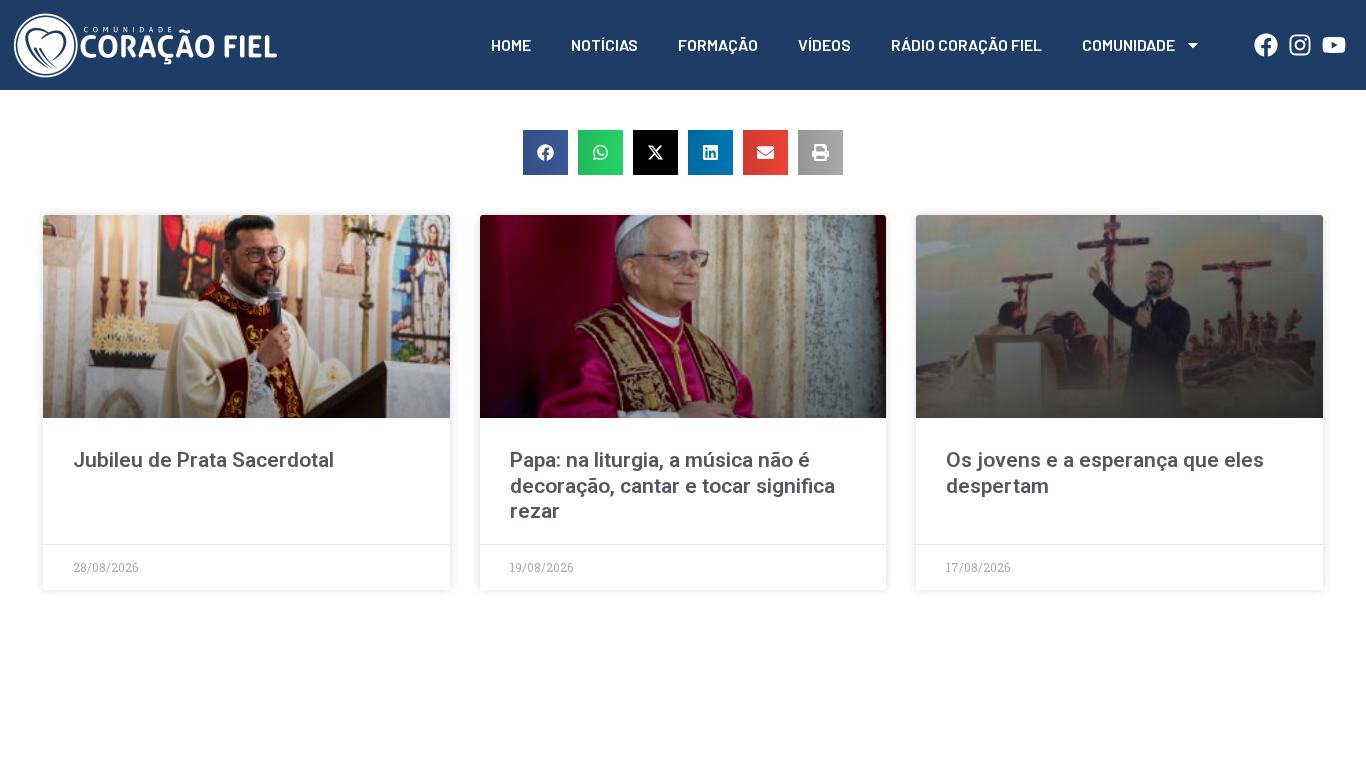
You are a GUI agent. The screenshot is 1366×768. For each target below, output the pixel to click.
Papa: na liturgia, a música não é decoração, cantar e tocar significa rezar (672, 485)
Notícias (604, 44)
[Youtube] (1334, 45)
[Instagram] (1300, 45)
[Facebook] (1266, 45)
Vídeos (824, 44)
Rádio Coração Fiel (966, 44)
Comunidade (1128, 44)
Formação (718, 44)
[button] (545, 152)
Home (511, 44)
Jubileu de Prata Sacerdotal (203, 460)
